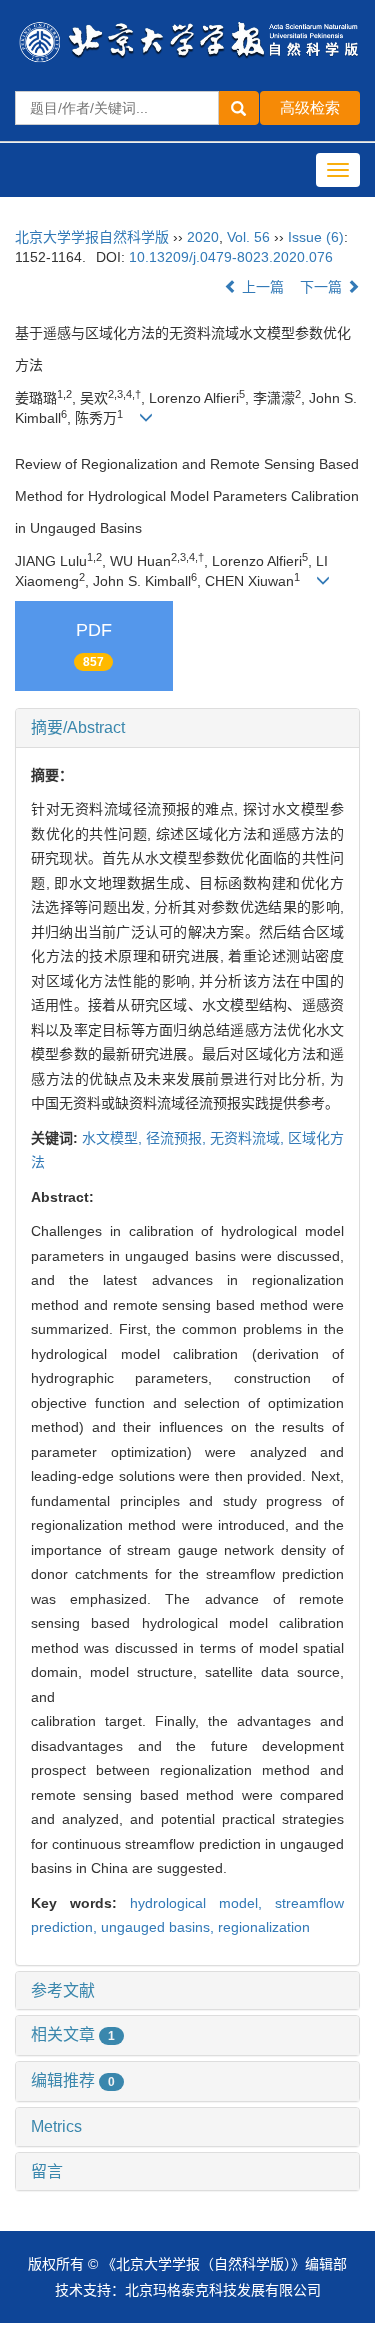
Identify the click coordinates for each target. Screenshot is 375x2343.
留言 (47, 2171)
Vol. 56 (248, 237)
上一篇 (261, 287)
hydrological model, (202, 1903)
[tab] (187, 728)
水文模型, (114, 1138)
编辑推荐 (73, 2080)
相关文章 (73, 2034)
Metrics (56, 2126)
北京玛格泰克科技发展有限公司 (223, 2290)
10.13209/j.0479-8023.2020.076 (231, 257)
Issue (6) (316, 237)
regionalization (264, 1927)
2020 (203, 237)
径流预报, (178, 1138)
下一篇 (323, 287)
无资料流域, (249, 1138)
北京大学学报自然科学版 (92, 237)
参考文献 (63, 1990)
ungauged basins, (159, 1927)
